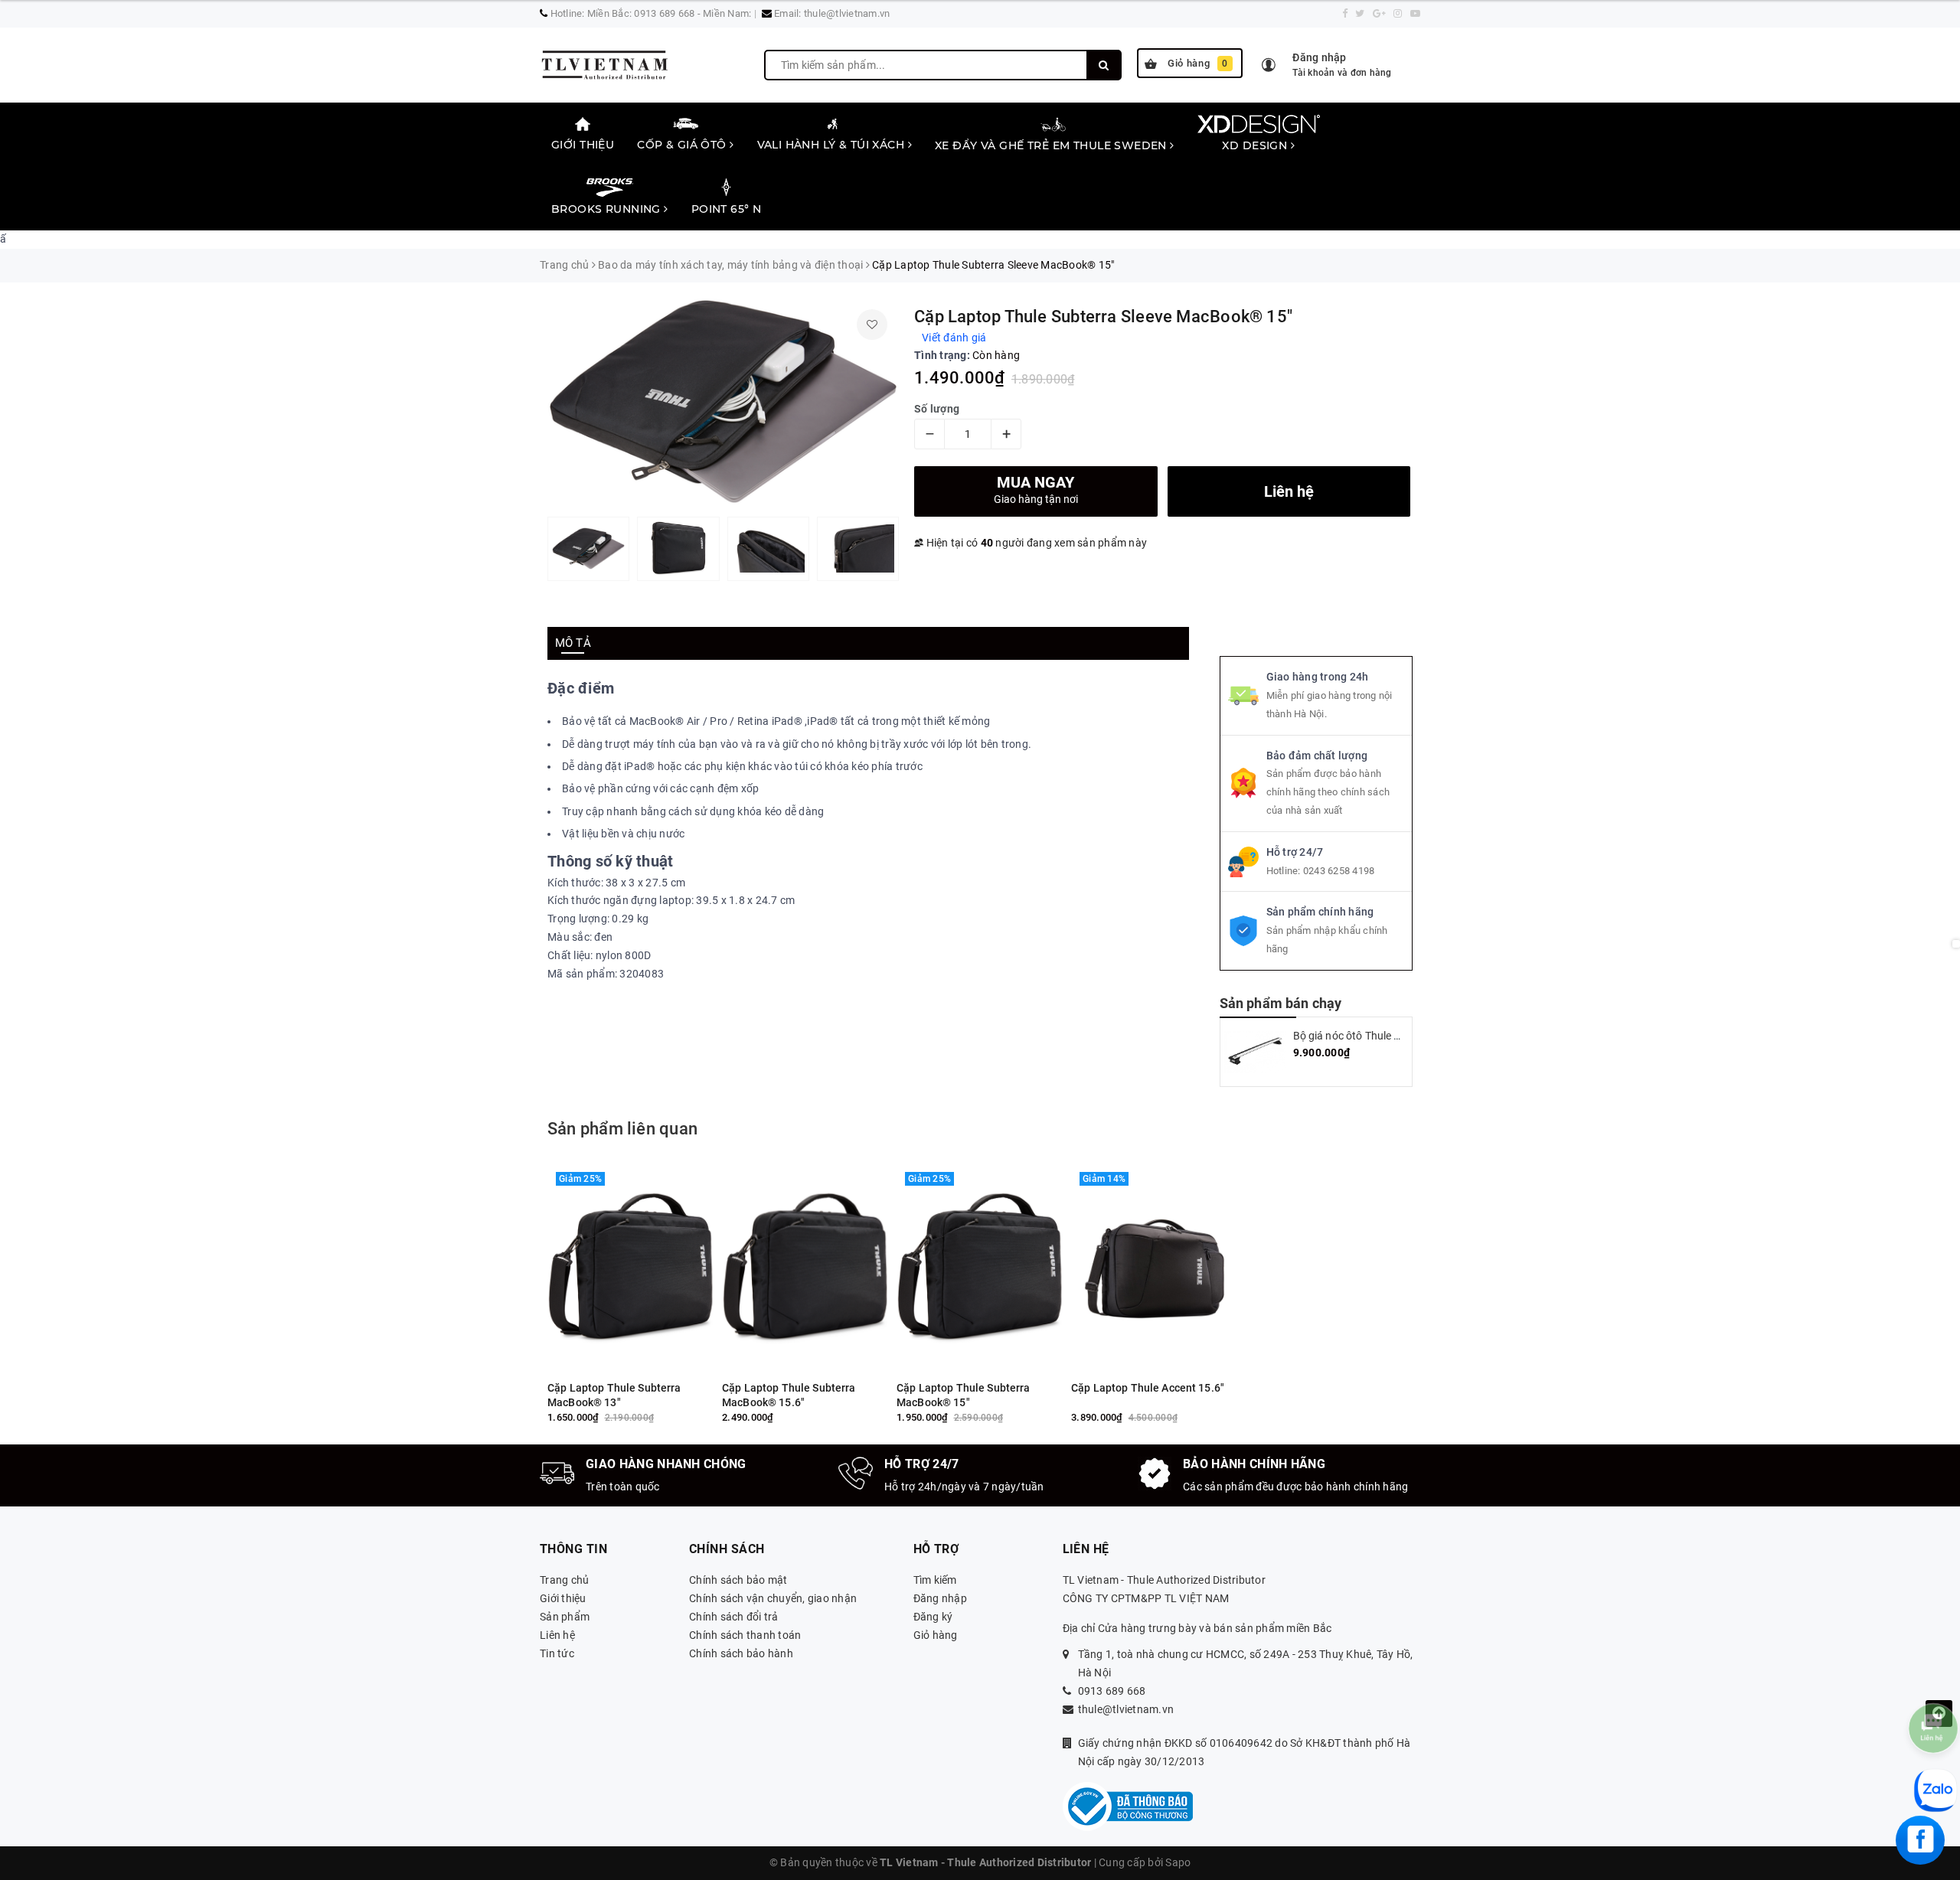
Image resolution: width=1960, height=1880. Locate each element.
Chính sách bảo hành (741, 1653)
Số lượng (937, 409)
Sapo (1178, 1862)
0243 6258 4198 (1339, 871)
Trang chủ (564, 1580)
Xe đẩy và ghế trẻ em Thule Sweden (1052, 145)
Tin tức (557, 1653)
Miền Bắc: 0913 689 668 (641, 13)
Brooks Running (608, 209)
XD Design (1256, 145)
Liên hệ (557, 1635)
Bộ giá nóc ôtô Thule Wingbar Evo (1374, 1036)
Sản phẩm (565, 1617)
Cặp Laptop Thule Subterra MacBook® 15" (964, 1395)
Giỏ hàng (1198, 63)
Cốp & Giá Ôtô (683, 145)
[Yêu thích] (872, 325)
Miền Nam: (727, 13)
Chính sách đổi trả (734, 1617)
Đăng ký (933, 1617)
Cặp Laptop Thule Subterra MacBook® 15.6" (789, 1395)
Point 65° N (727, 209)
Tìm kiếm (935, 1580)
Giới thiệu (583, 145)
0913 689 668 (1112, 1691)
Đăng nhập (940, 1598)
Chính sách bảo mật (738, 1580)
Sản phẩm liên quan (622, 1129)
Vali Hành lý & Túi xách (833, 145)
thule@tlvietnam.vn (847, 13)
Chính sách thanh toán (745, 1635)
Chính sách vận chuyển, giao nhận (773, 1598)
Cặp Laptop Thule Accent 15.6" (1148, 1388)
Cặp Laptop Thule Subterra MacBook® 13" (614, 1395)
